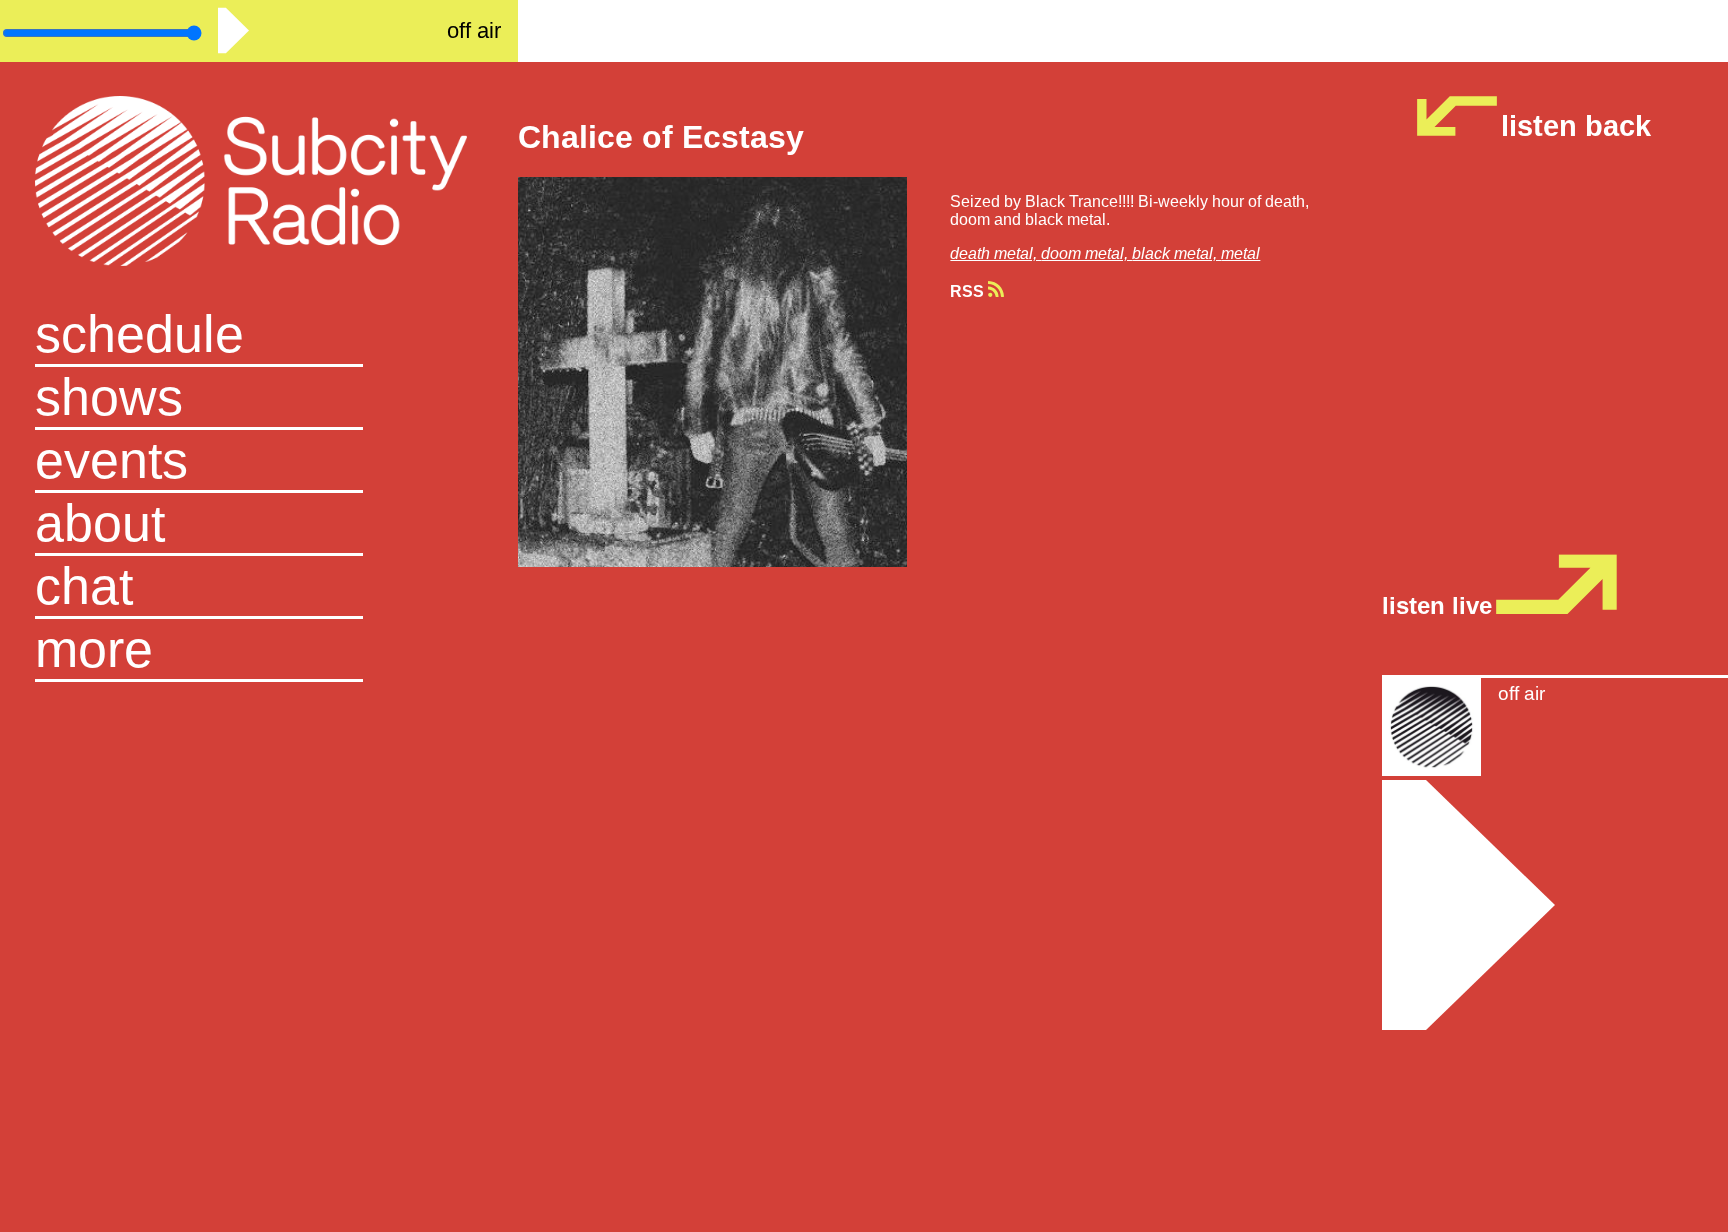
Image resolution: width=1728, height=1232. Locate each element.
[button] (259, 650)
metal (1240, 253)
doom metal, (1086, 253)
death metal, (995, 253)
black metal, (1176, 253)
